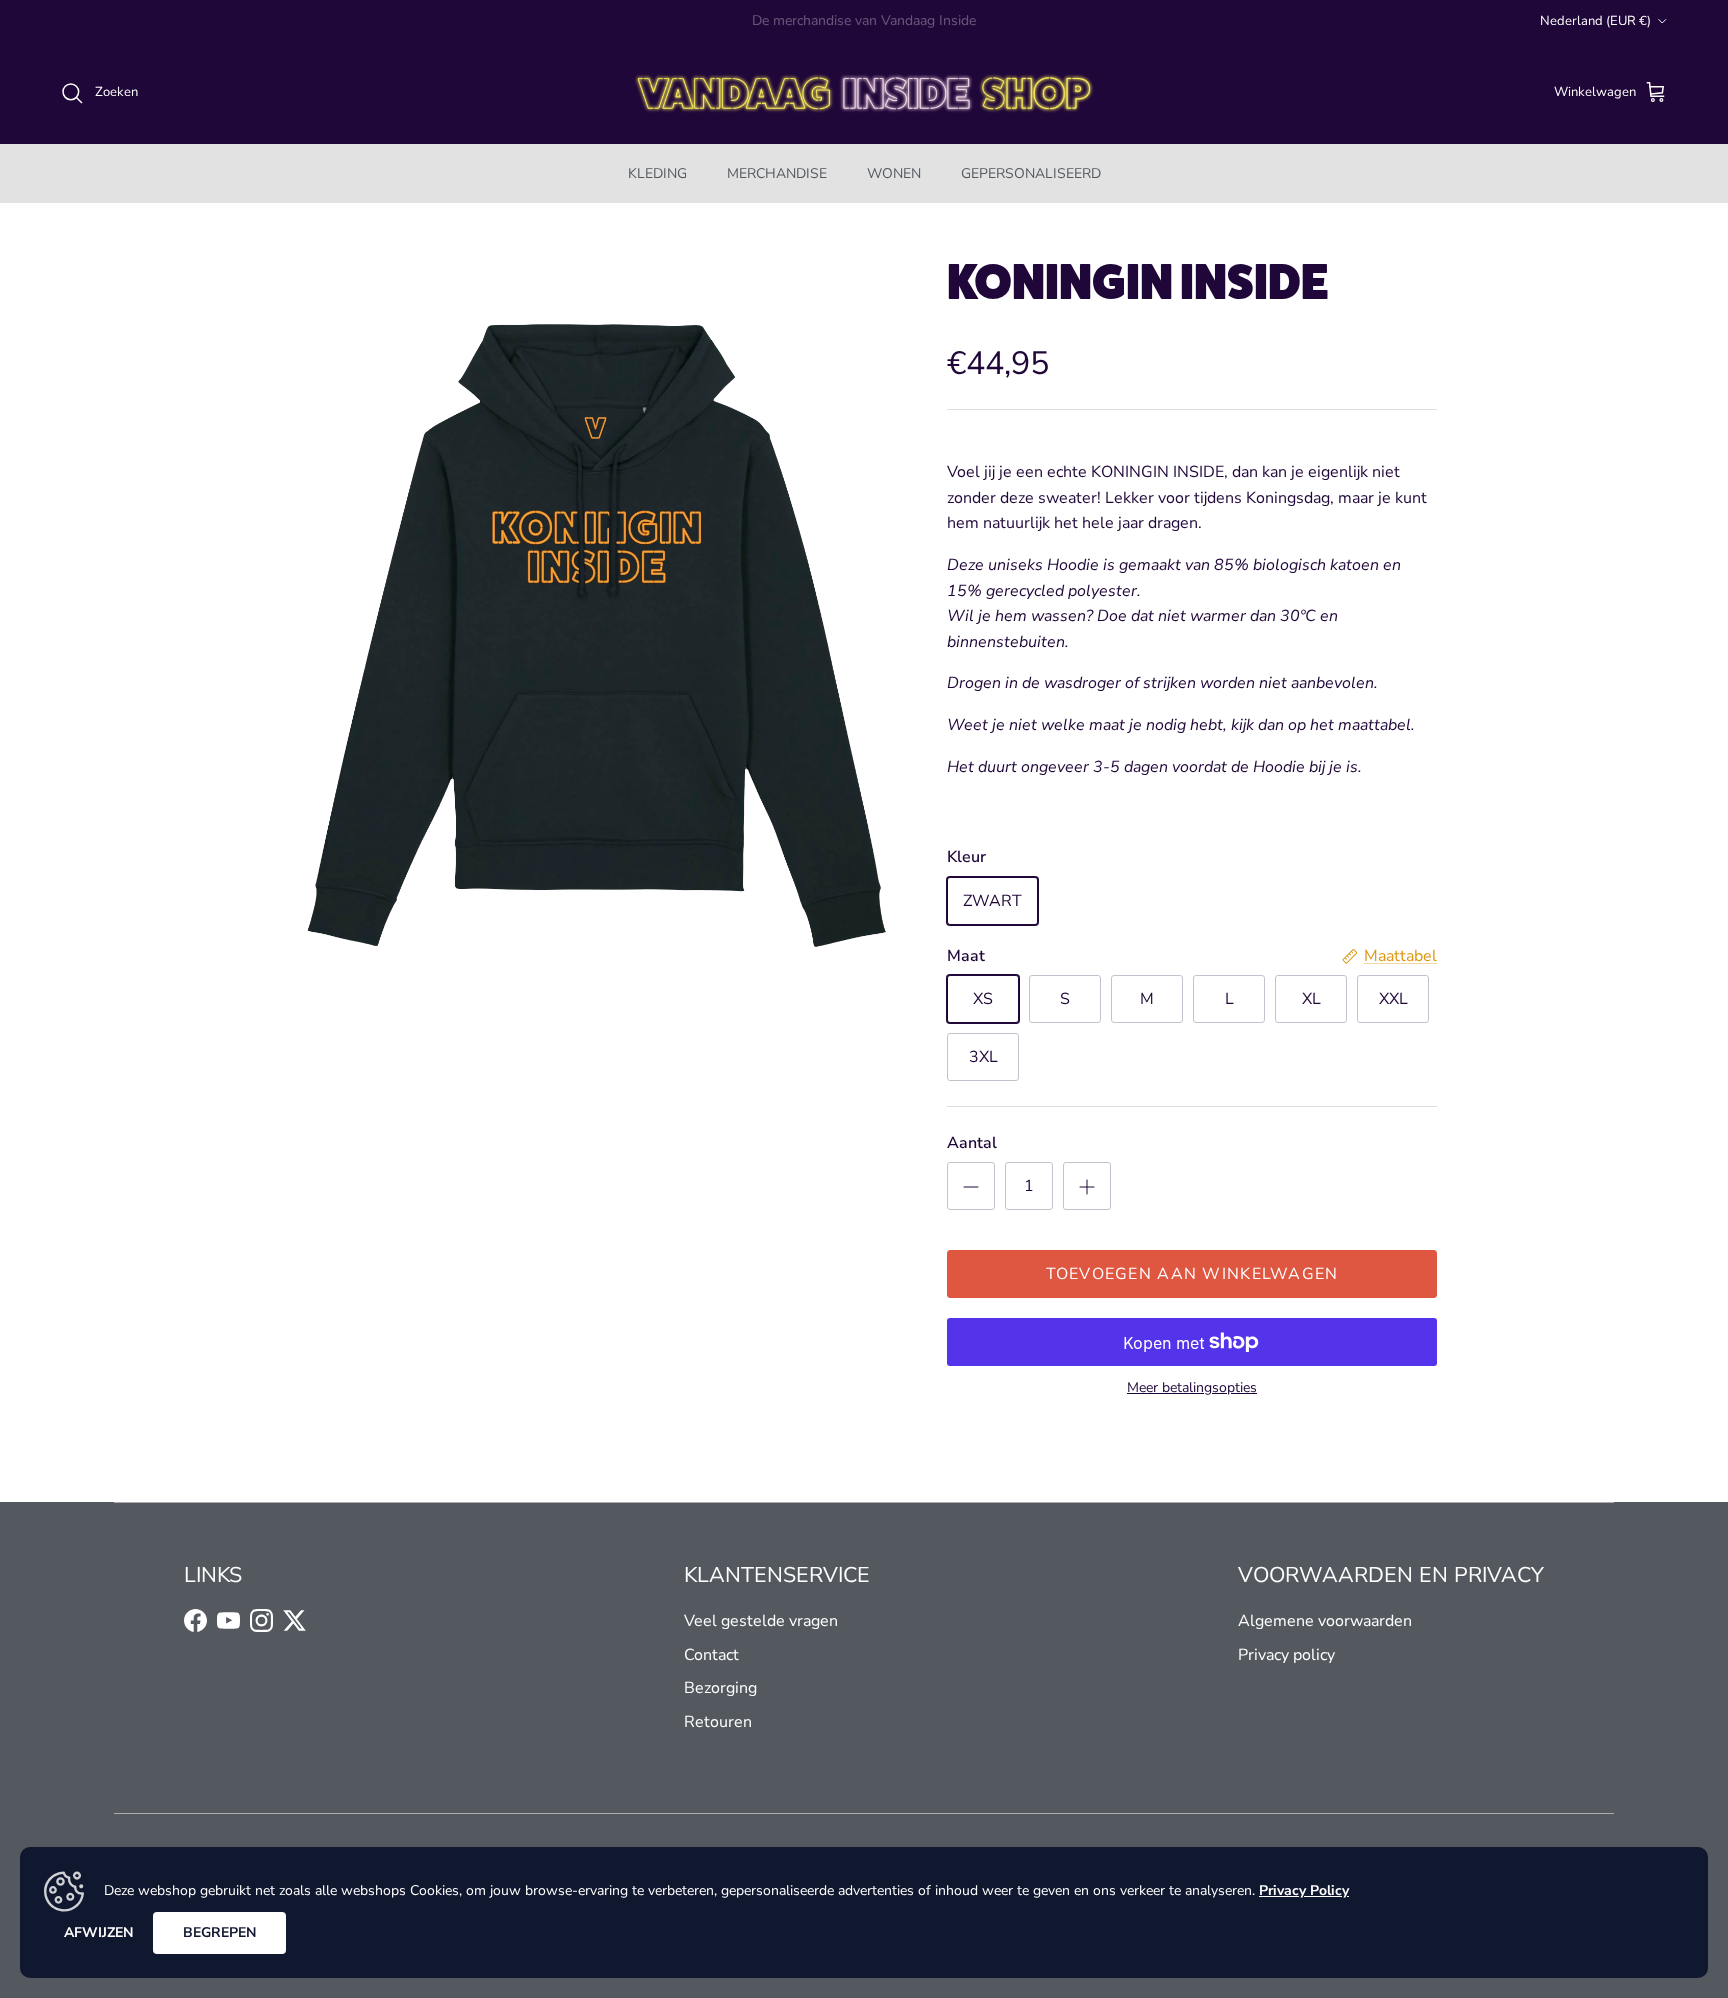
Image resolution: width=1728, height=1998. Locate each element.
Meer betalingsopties (1192, 1388)
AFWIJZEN (98, 1932)
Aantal (972, 1143)
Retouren (718, 1722)
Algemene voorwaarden (1325, 1621)
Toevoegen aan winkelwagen (1192, 1274)
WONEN (894, 173)
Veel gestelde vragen (761, 1621)
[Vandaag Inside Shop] (864, 93)
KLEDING (657, 173)
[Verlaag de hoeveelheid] (971, 1186)
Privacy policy (1286, 1655)
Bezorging (720, 1688)
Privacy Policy (1304, 1890)
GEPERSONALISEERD (1031, 173)
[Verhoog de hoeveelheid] (1087, 1186)
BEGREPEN (219, 1932)
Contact (711, 1655)
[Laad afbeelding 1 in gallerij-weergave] (597, 635)
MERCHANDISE (777, 173)
